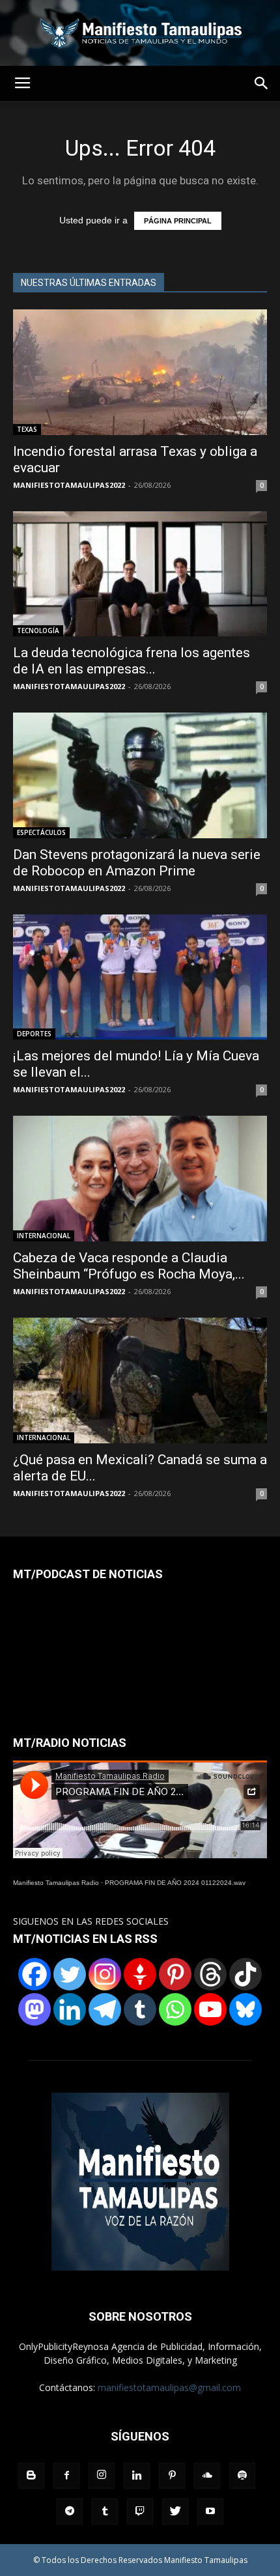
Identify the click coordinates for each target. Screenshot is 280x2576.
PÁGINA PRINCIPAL (178, 221)
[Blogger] (31, 2476)
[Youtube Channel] (210, 2009)
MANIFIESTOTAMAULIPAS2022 (69, 485)
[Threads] (210, 1974)
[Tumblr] (140, 2009)
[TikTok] (245, 1974)
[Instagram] (105, 1974)
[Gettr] (140, 1974)
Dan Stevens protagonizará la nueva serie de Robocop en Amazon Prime (137, 863)
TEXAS (27, 429)
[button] (262, 83)
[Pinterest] (175, 1974)
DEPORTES (34, 1034)
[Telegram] (105, 2009)
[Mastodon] (35, 2009)
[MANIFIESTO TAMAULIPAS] (140, 33)
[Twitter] (70, 1974)
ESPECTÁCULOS (41, 832)
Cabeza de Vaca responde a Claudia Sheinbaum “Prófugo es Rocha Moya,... (129, 1266)
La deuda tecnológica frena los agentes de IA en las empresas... (132, 661)
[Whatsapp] (175, 2009)
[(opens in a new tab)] (140, 372)
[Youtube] (210, 2512)
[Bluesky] (245, 2009)
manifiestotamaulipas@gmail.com (169, 2387)
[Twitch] (140, 2512)
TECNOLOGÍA (38, 630)
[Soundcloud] (207, 2476)
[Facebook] (35, 1974)
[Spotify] (242, 2476)
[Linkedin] (70, 2009)
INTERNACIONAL (44, 1236)
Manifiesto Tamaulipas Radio (56, 1883)
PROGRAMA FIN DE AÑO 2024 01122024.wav (175, 1883)
